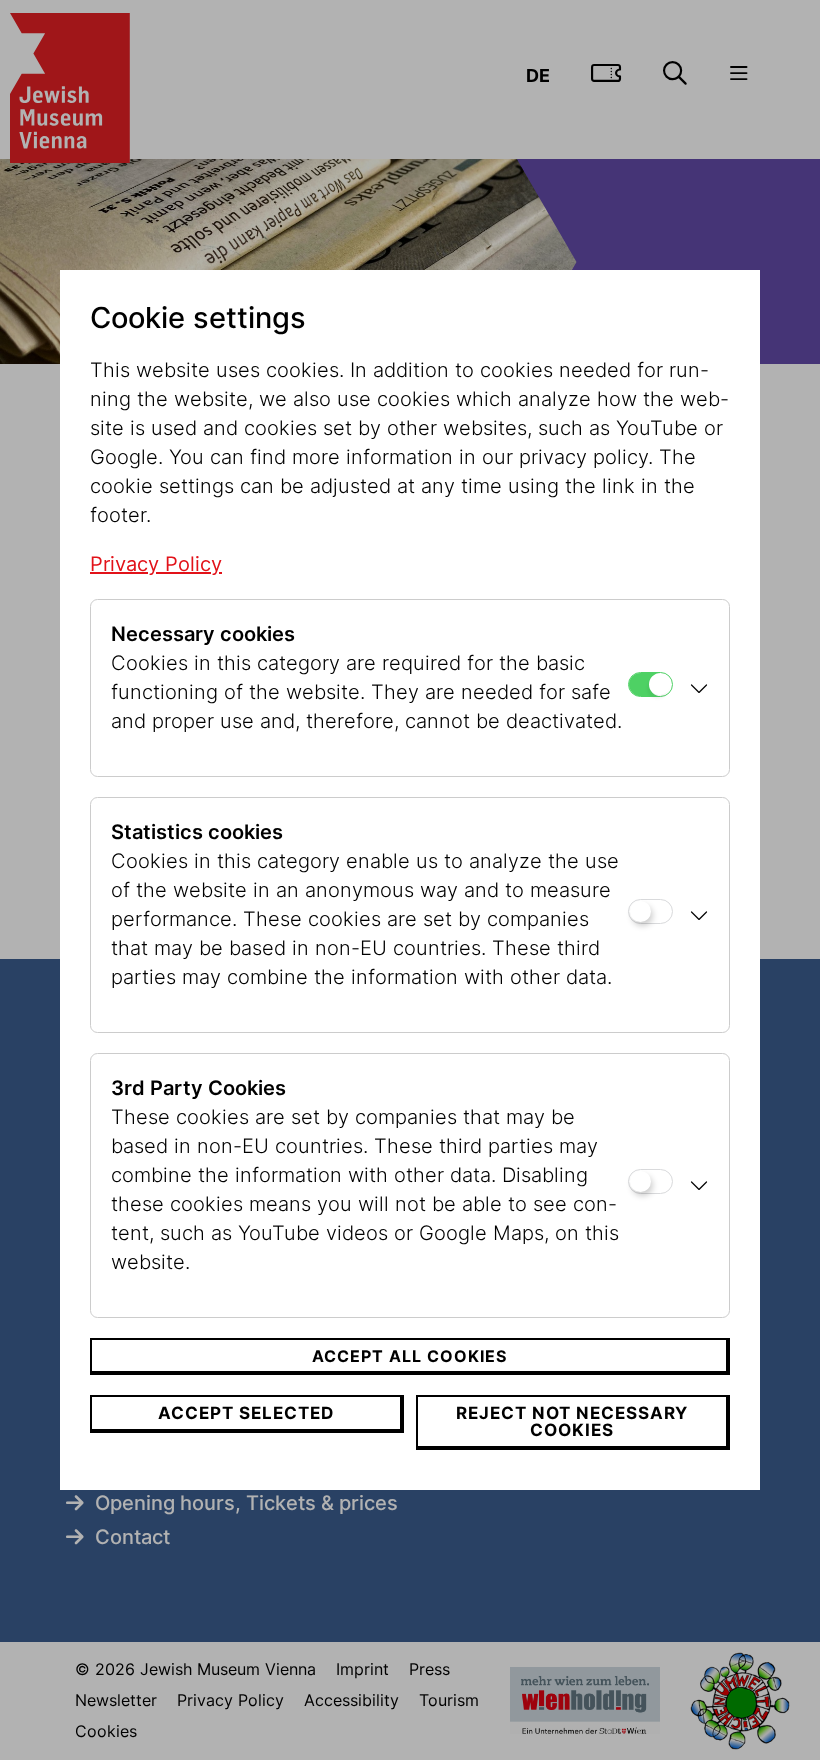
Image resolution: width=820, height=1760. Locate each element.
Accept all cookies (409, 1356)
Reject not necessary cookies (572, 1421)
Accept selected (246, 1413)
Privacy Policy (156, 564)
